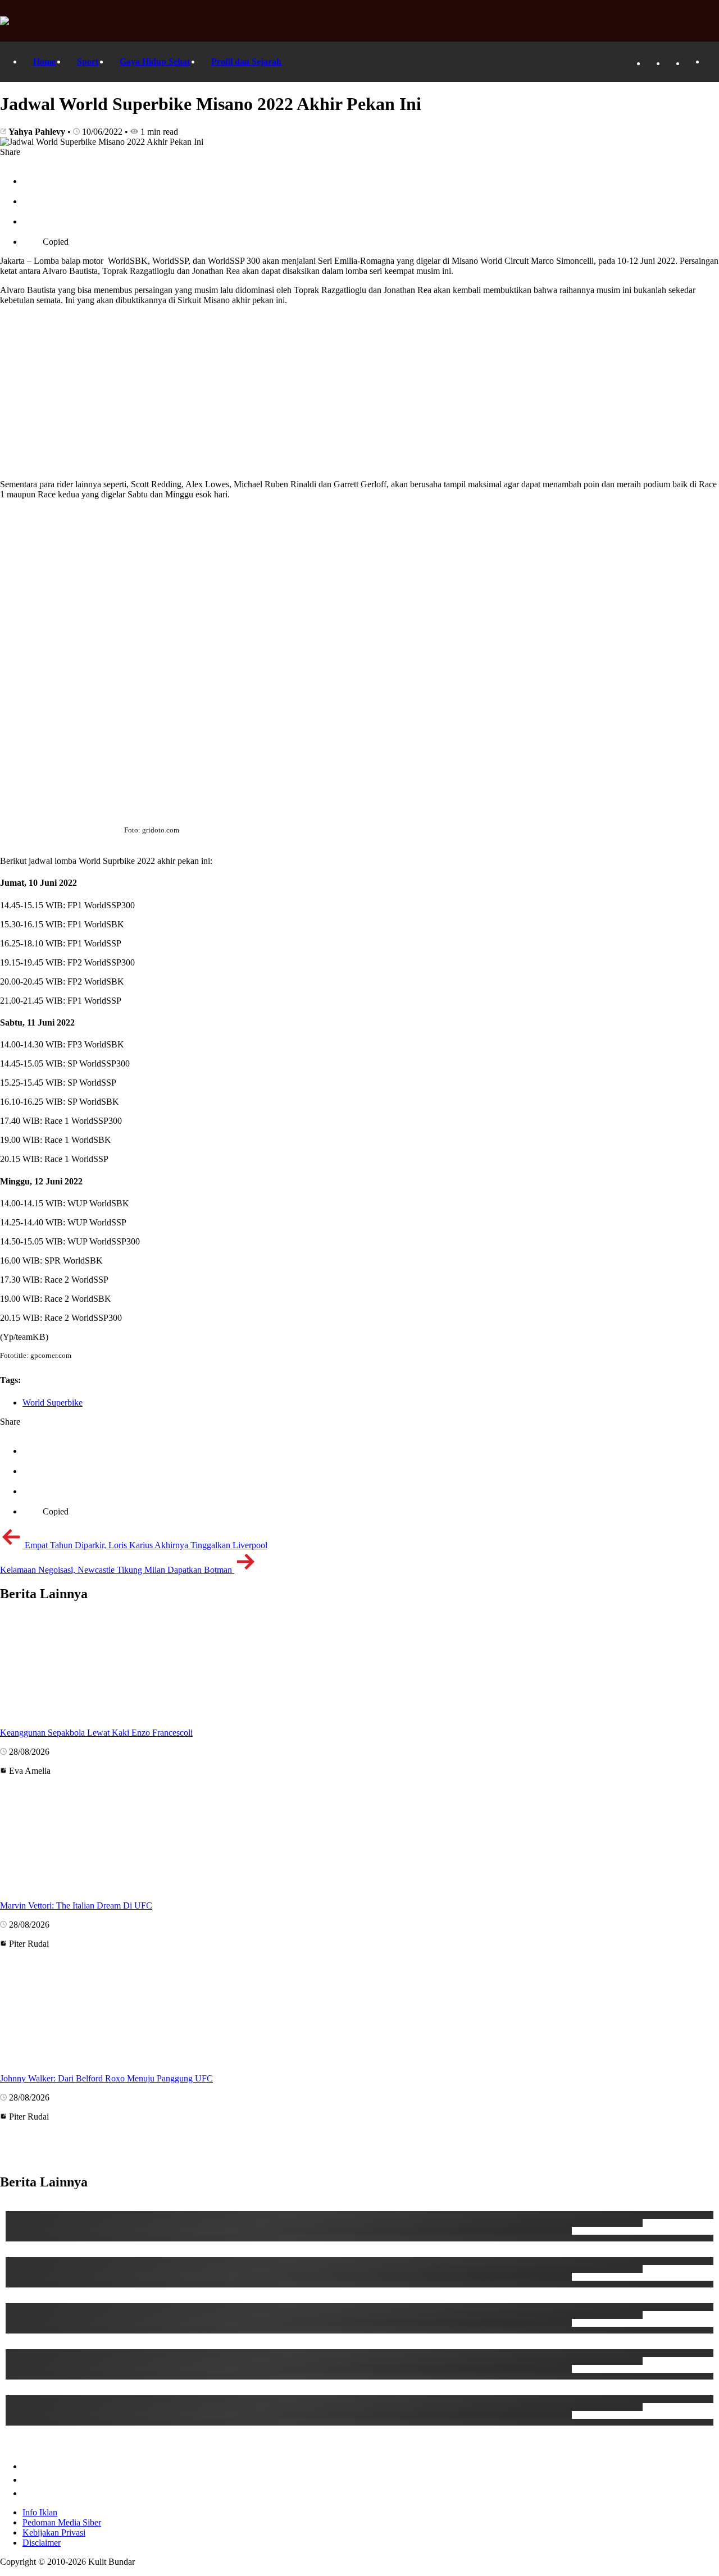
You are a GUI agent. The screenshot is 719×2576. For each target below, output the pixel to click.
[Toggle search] (711, 62)
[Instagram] (691, 63)
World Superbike (53, 1403)
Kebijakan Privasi (54, 2532)
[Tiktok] (671, 63)
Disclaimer (42, 2543)
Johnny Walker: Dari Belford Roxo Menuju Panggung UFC (106, 2078)
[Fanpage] (652, 63)
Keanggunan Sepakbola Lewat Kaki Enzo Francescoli (96, 1733)
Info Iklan (40, 2512)
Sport (88, 61)
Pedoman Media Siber (62, 2522)
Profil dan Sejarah (246, 61)
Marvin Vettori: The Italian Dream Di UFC (76, 1905)
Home (44, 61)
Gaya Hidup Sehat (155, 61)
